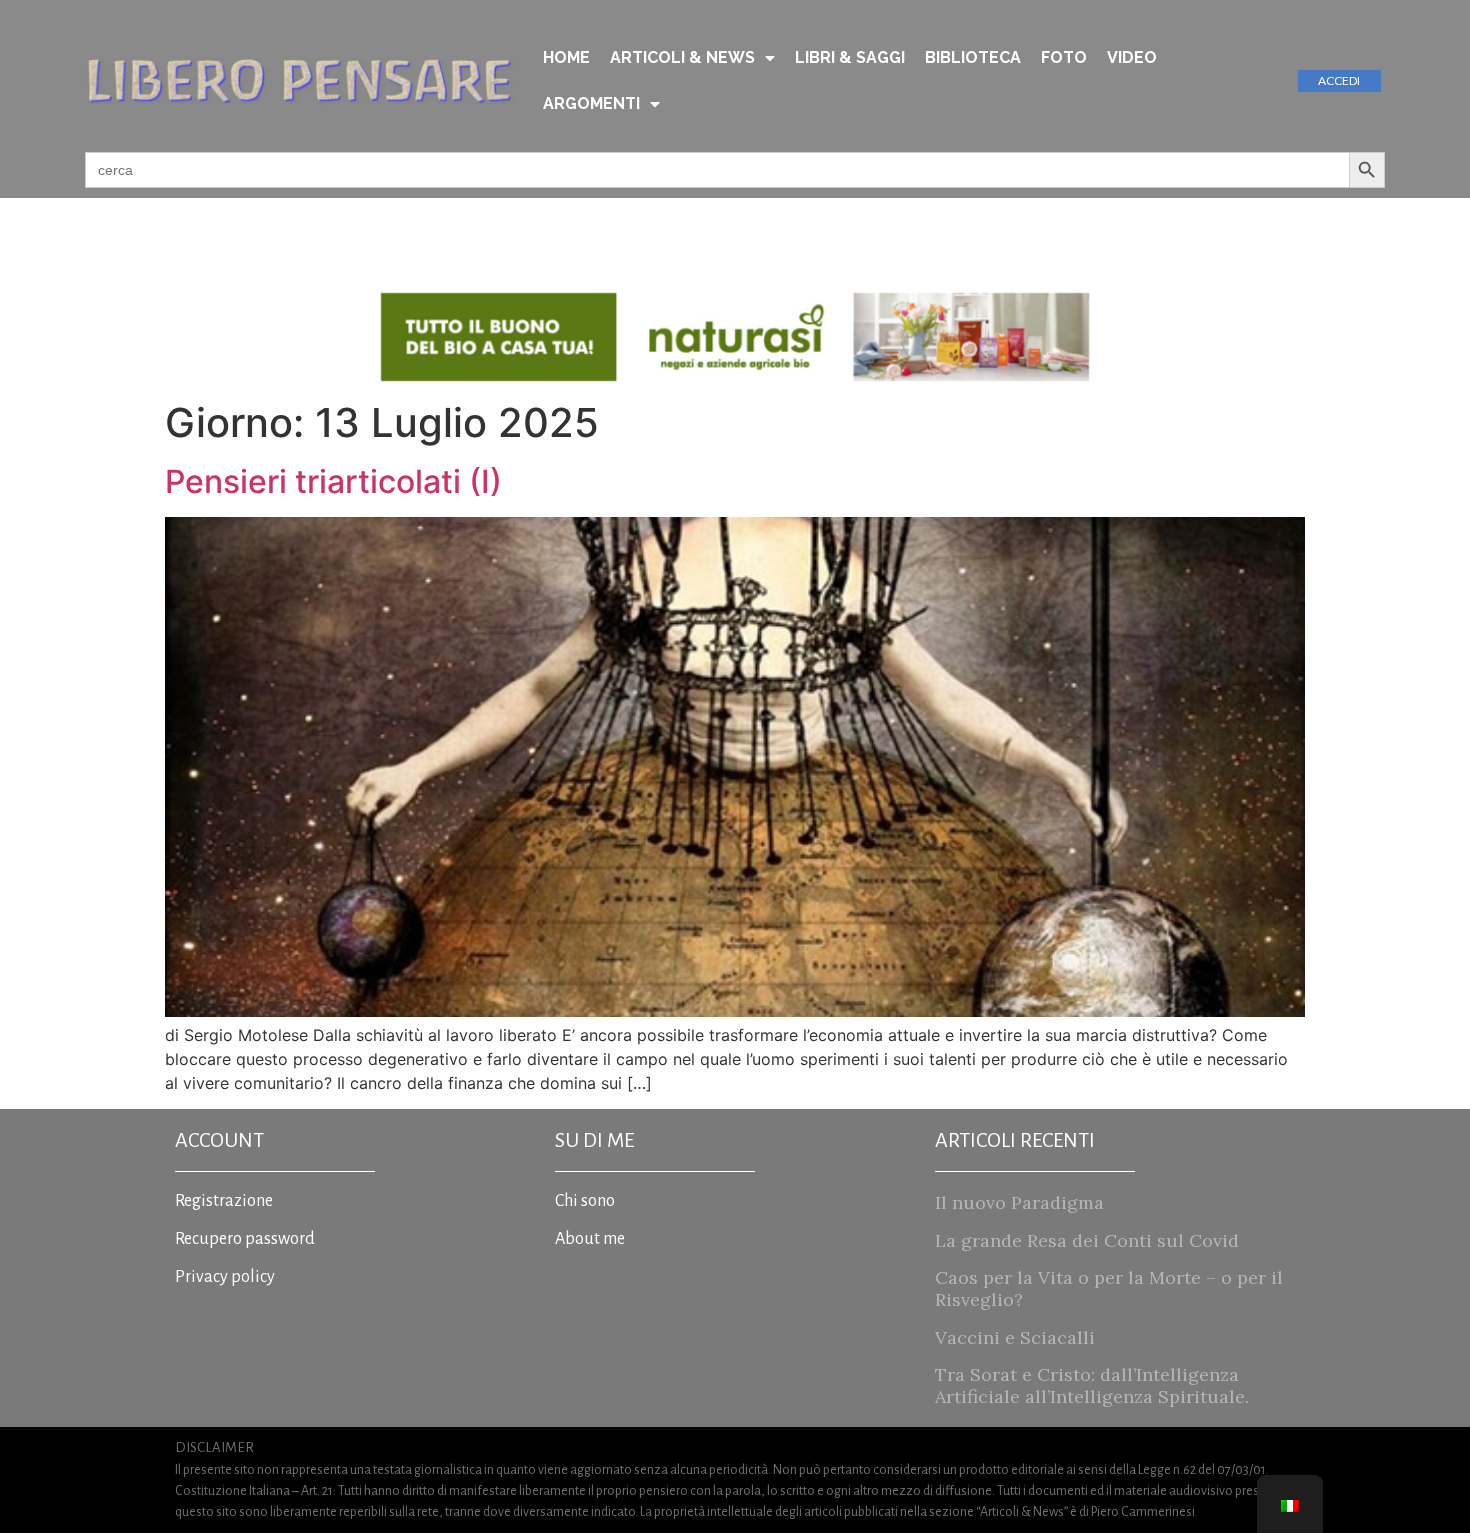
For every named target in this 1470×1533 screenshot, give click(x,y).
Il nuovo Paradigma (1019, 1202)
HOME (566, 57)
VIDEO (1132, 57)
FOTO (1064, 57)
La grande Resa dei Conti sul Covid (1087, 1240)
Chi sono (585, 1201)
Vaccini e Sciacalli (1015, 1337)
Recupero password (245, 1239)
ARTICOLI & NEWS (682, 57)
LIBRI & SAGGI (850, 57)
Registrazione (224, 1201)
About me (590, 1239)
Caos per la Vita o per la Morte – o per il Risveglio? (1109, 1288)
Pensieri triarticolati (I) (333, 481)
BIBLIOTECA (973, 57)
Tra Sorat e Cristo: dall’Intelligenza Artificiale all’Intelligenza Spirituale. (1092, 1385)
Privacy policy (225, 1277)
